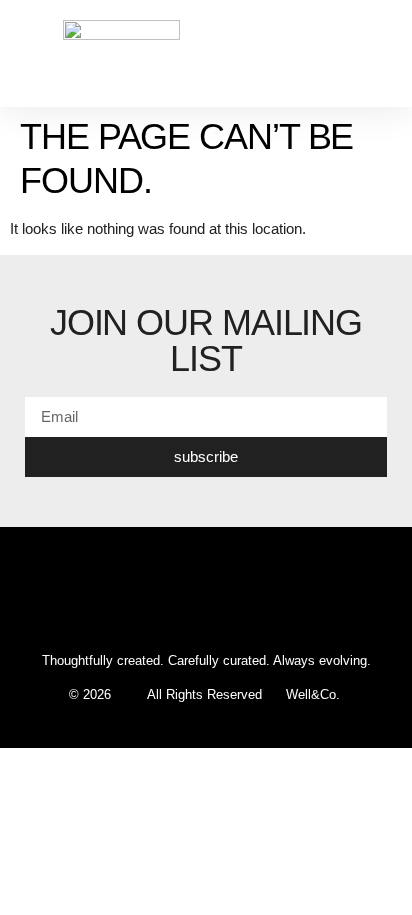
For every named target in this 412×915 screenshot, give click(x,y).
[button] (378, 53)
